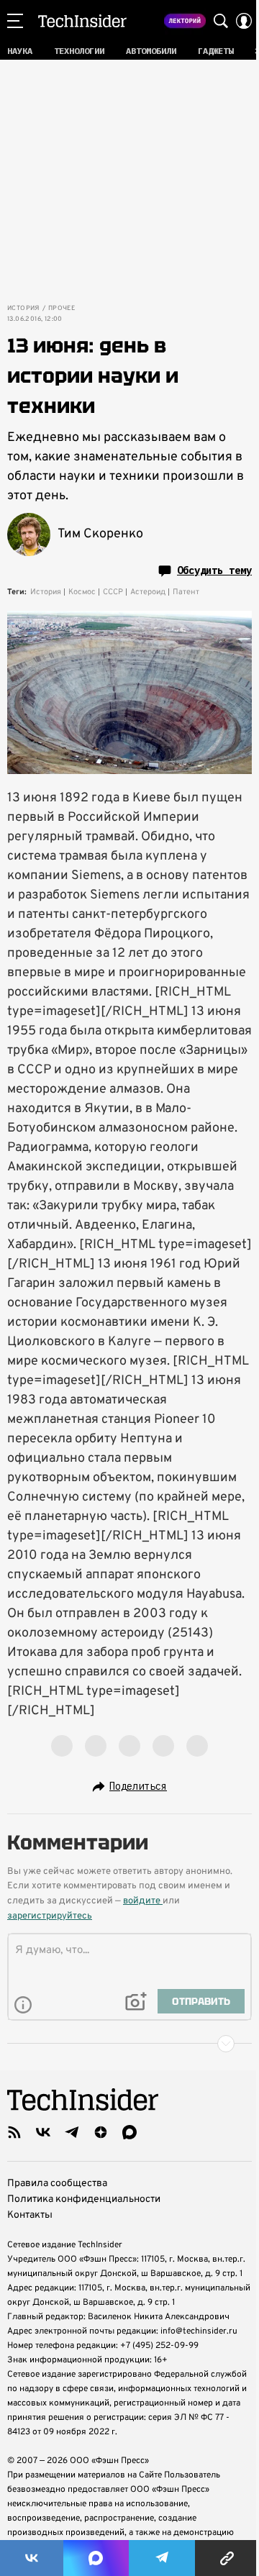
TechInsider (82, 21)
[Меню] (15, 21)
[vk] (43, 2132)
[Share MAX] (96, 2558)
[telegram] (72, 2132)
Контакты (30, 2215)
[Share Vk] (32, 2558)
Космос (82, 592)
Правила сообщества (57, 2184)
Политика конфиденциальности (84, 2199)
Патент (186, 592)
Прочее (62, 309)
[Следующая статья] (129, 2044)
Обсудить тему (214, 570)
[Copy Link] (227, 2558)
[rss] (14, 2132)
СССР (113, 592)
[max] (129, 2132)
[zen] (101, 2132)
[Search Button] (221, 21)
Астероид (148, 592)
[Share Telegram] (162, 2558)
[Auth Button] (244, 21)
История (23, 309)
